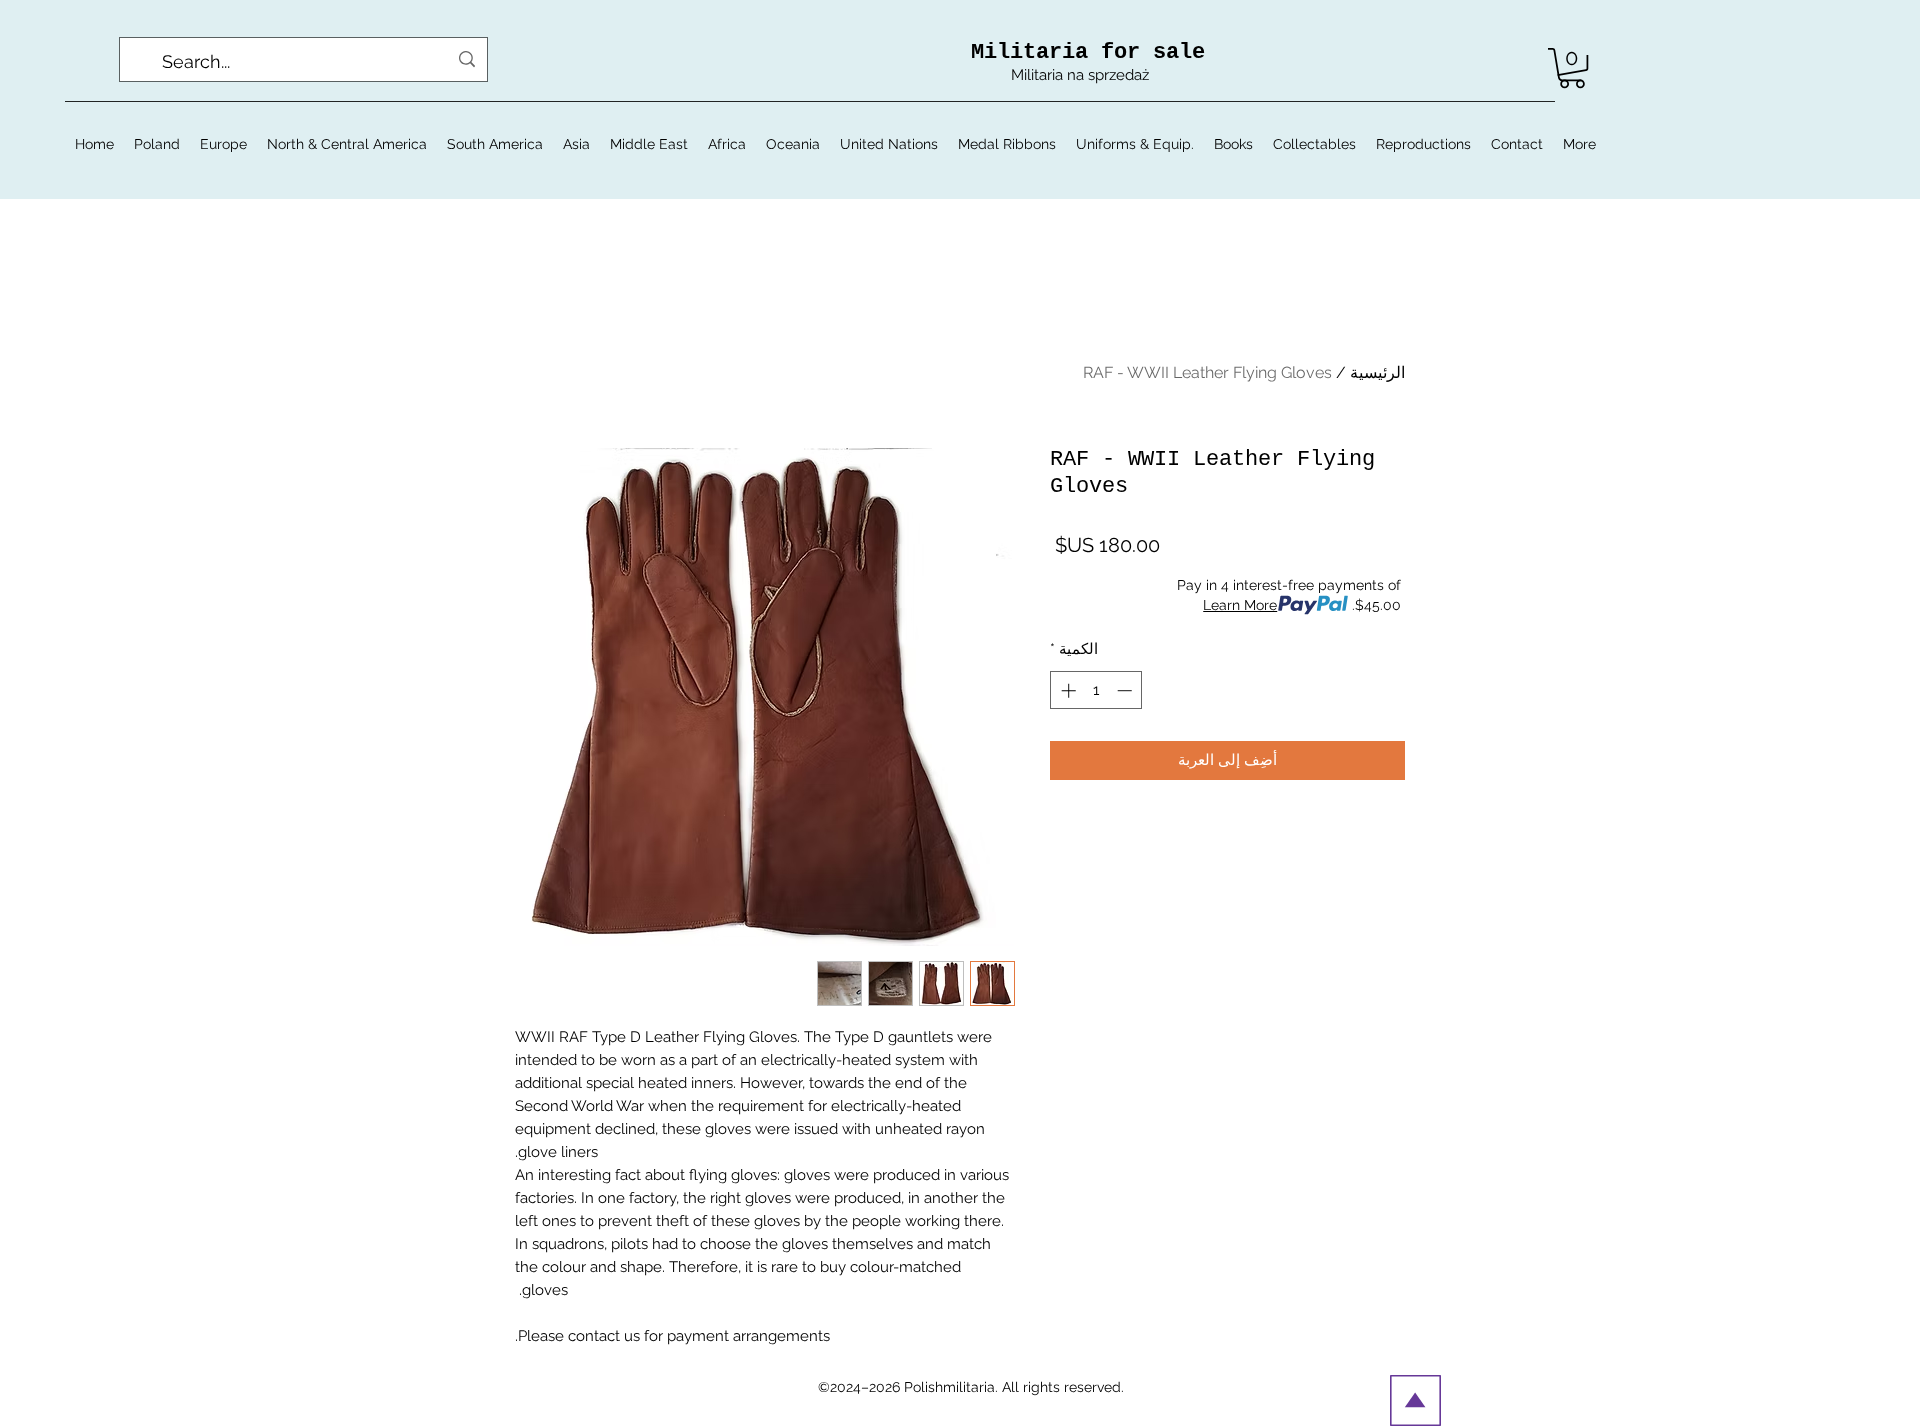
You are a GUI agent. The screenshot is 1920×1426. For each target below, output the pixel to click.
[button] (1572, 68)
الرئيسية (1377, 372)
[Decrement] (1126, 690)
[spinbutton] (1096, 690)
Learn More (1240, 605)
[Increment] (1066, 690)
